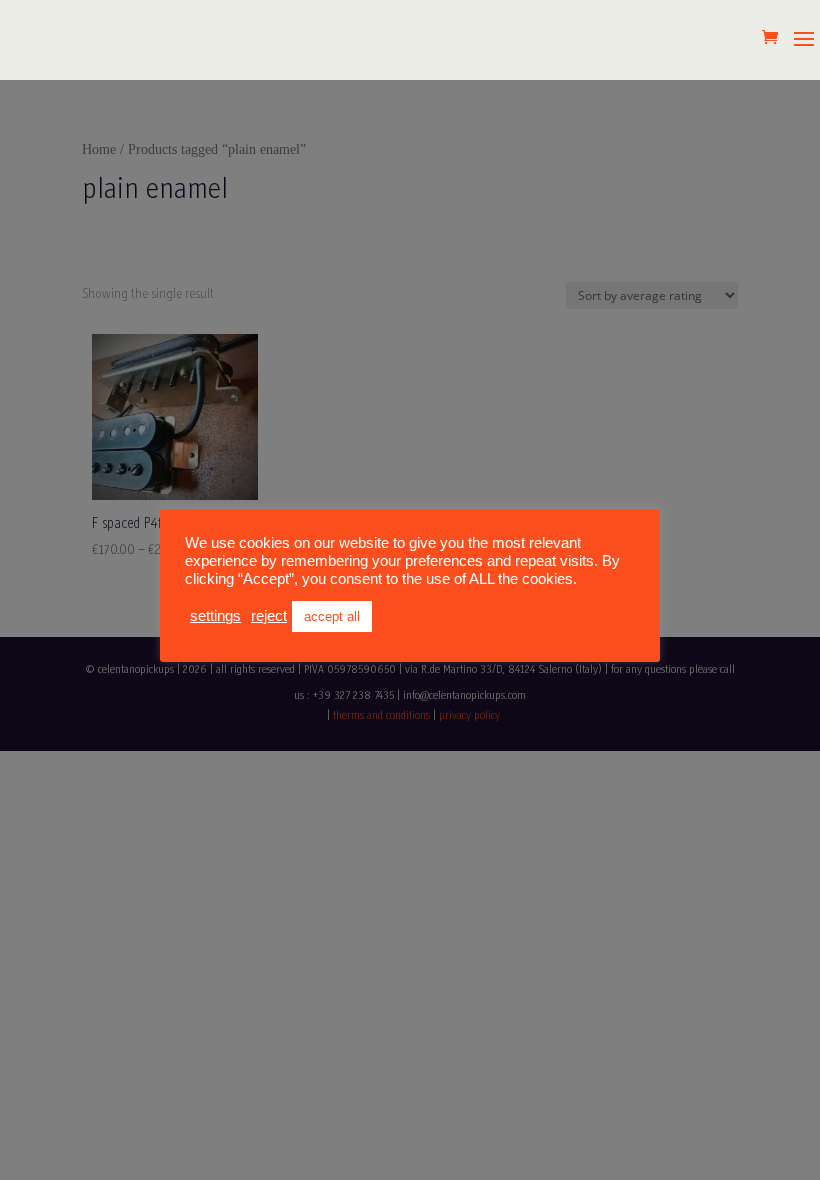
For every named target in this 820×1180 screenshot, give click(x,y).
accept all (332, 616)
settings (215, 616)
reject (269, 616)
